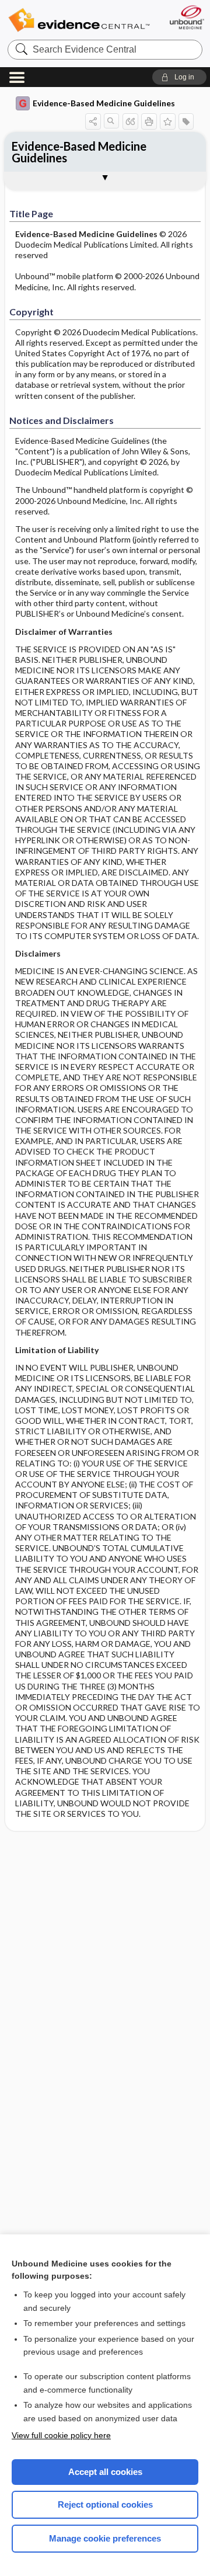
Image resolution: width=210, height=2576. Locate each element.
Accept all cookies (105, 2472)
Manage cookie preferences (105, 2538)
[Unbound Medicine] (186, 17)
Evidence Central (79, 20)
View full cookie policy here (61, 2435)
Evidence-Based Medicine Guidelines (104, 103)
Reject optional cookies (105, 2504)
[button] (179, 77)
